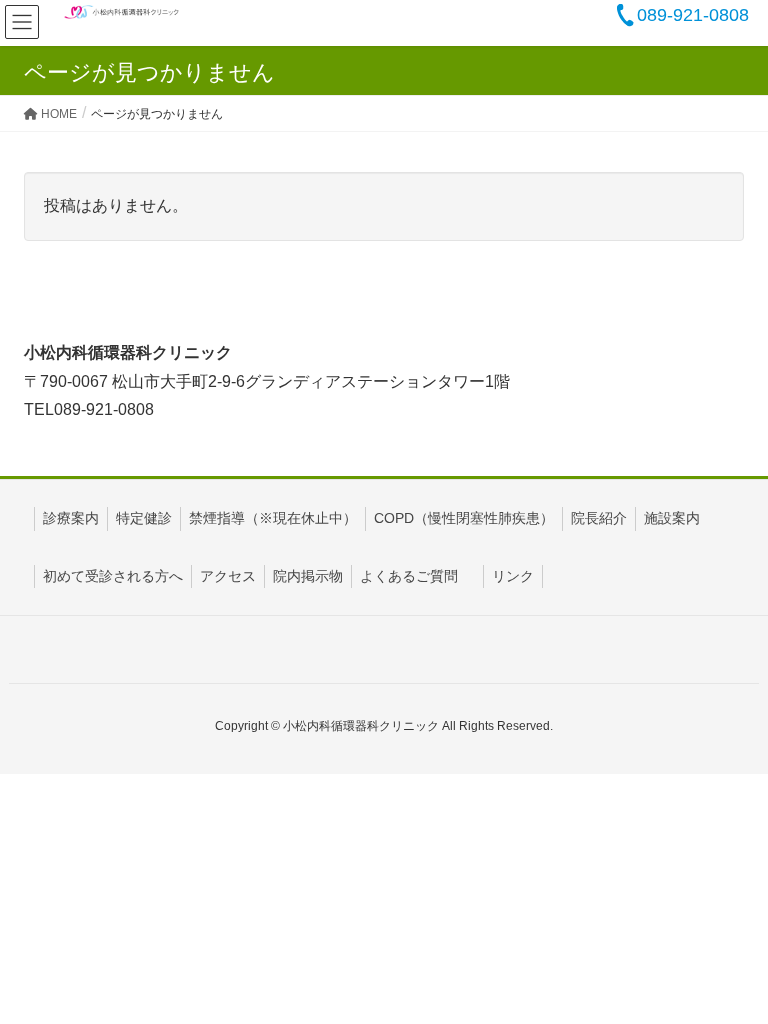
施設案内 (672, 518)
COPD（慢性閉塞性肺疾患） (464, 518)
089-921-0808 (693, 15)
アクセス (228, 576)
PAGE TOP (729, 975)
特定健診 (144, 518)
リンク (513, 576)
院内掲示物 (308, 576)
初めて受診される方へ (113, 576)
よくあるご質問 (409, 576)
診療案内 (71, 518)
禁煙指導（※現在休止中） (273, 518)
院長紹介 (599, 518)
